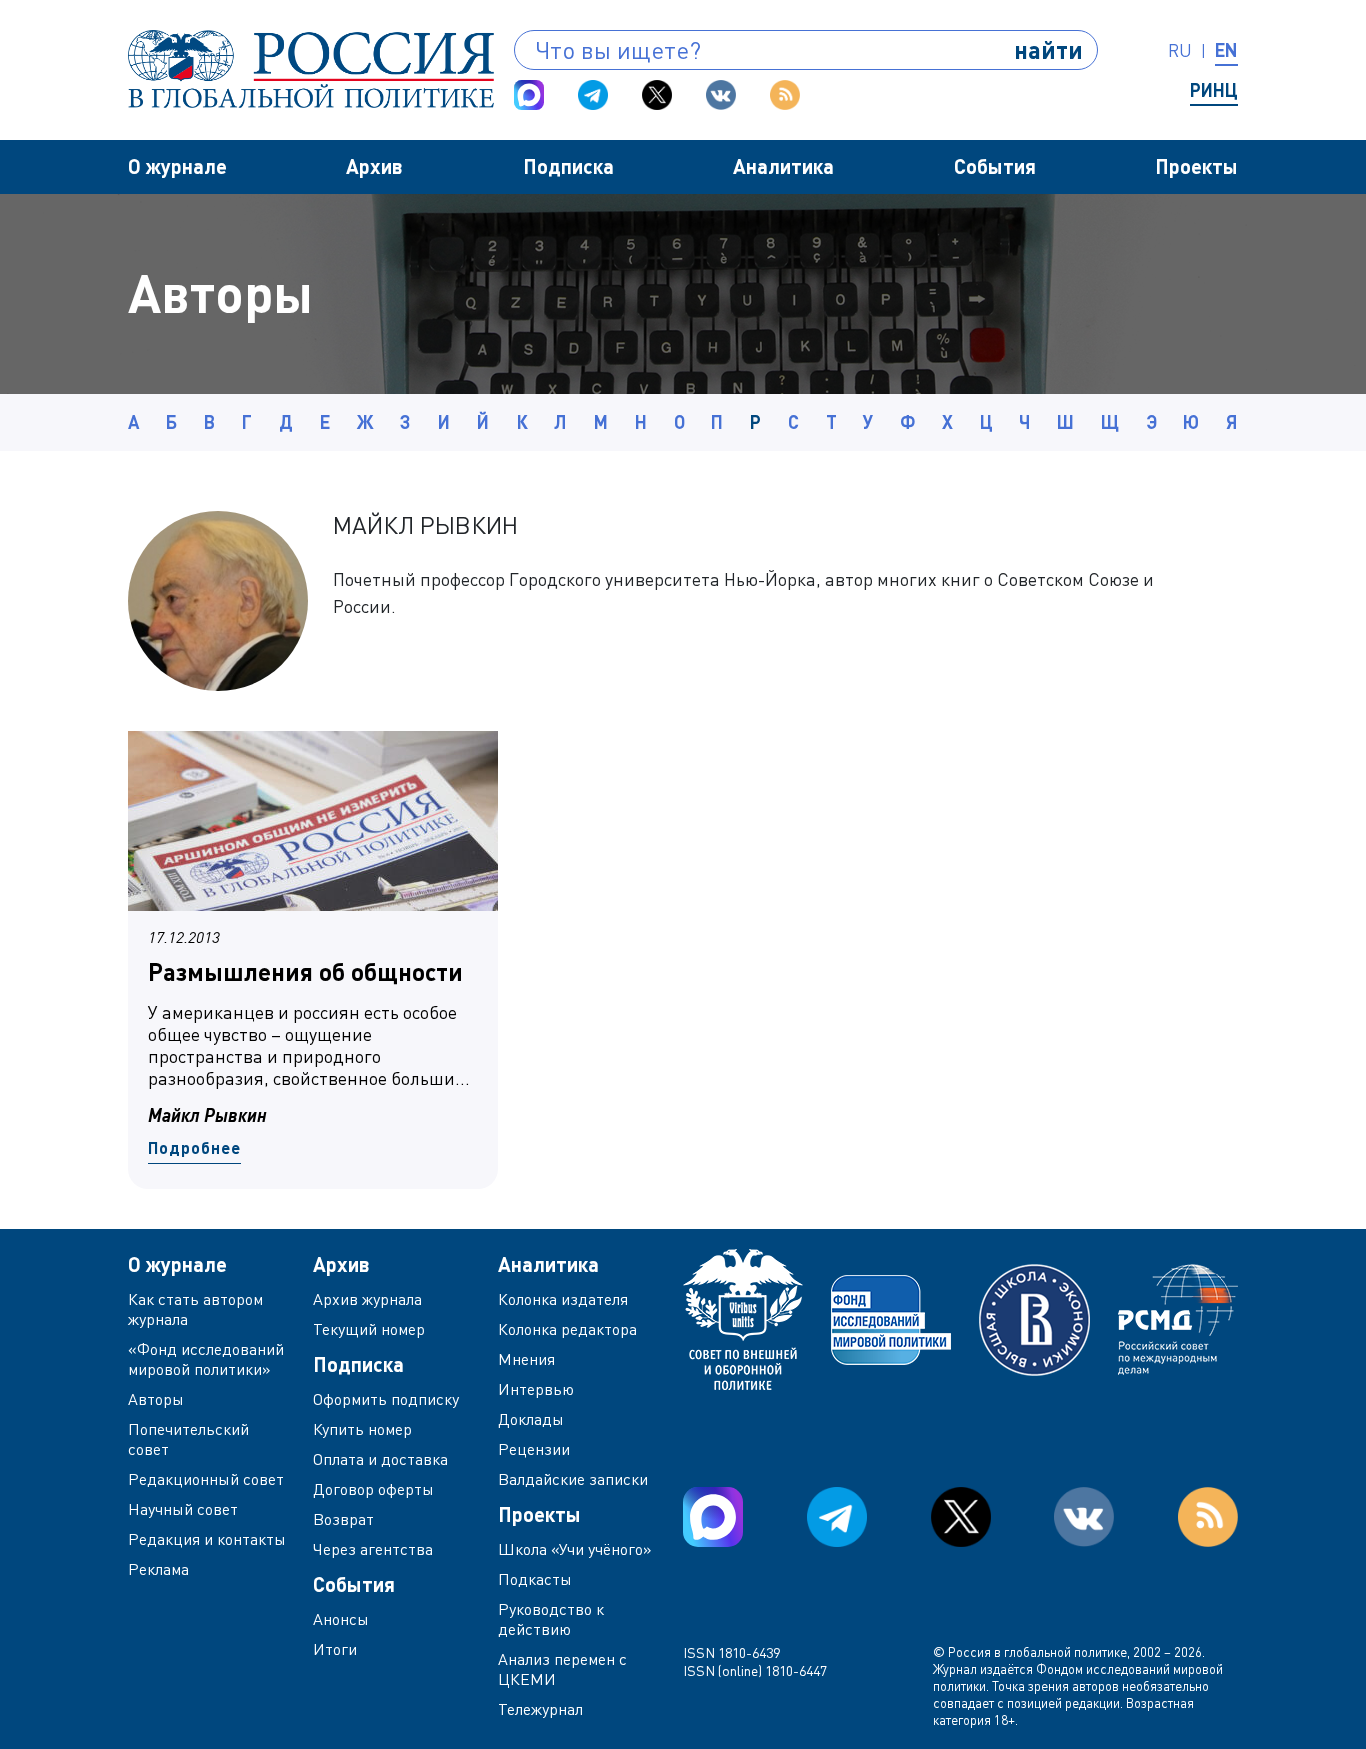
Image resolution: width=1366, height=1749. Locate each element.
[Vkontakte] (721, 95)
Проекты (1196, 166)
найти (1048, 49)
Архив (374, 166)
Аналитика (783, 166)
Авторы (156, 1399)
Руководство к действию (551, 1619)
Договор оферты (373, 1489)
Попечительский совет (188, 1439)
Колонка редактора (567, 1329)
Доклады (531, 1419)
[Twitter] (657, 95)
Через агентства (373, 1549)
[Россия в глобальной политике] (311, 69)
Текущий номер (369, 1329)
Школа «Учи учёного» (575, 1549)
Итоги (335, 1649)
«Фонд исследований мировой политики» (206, 1359)
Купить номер (362, 1429)
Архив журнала (367, 1299)
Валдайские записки (573, 1479)
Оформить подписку (386, 1399)
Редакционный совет (206, 1479)
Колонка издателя (563, 1299)
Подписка (568, 166)
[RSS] (785, 95)
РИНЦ (1214, 90)
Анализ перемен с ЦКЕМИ (562, 1669)
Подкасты (535, 1579)
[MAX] (529, 95)
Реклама (158, 1569)
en (1226, 50)
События (995, 166)
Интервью (536, 1389)
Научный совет (183, 1509)
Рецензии (534, 1449)
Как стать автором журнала (195, 1309)
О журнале (177, 166)
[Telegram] (593, 95)
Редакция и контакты (207, 1539)
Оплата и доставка (380, 1459)
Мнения (526, 1359)
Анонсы (341, 1619)
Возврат (343, 1519)
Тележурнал (540, 1709)
